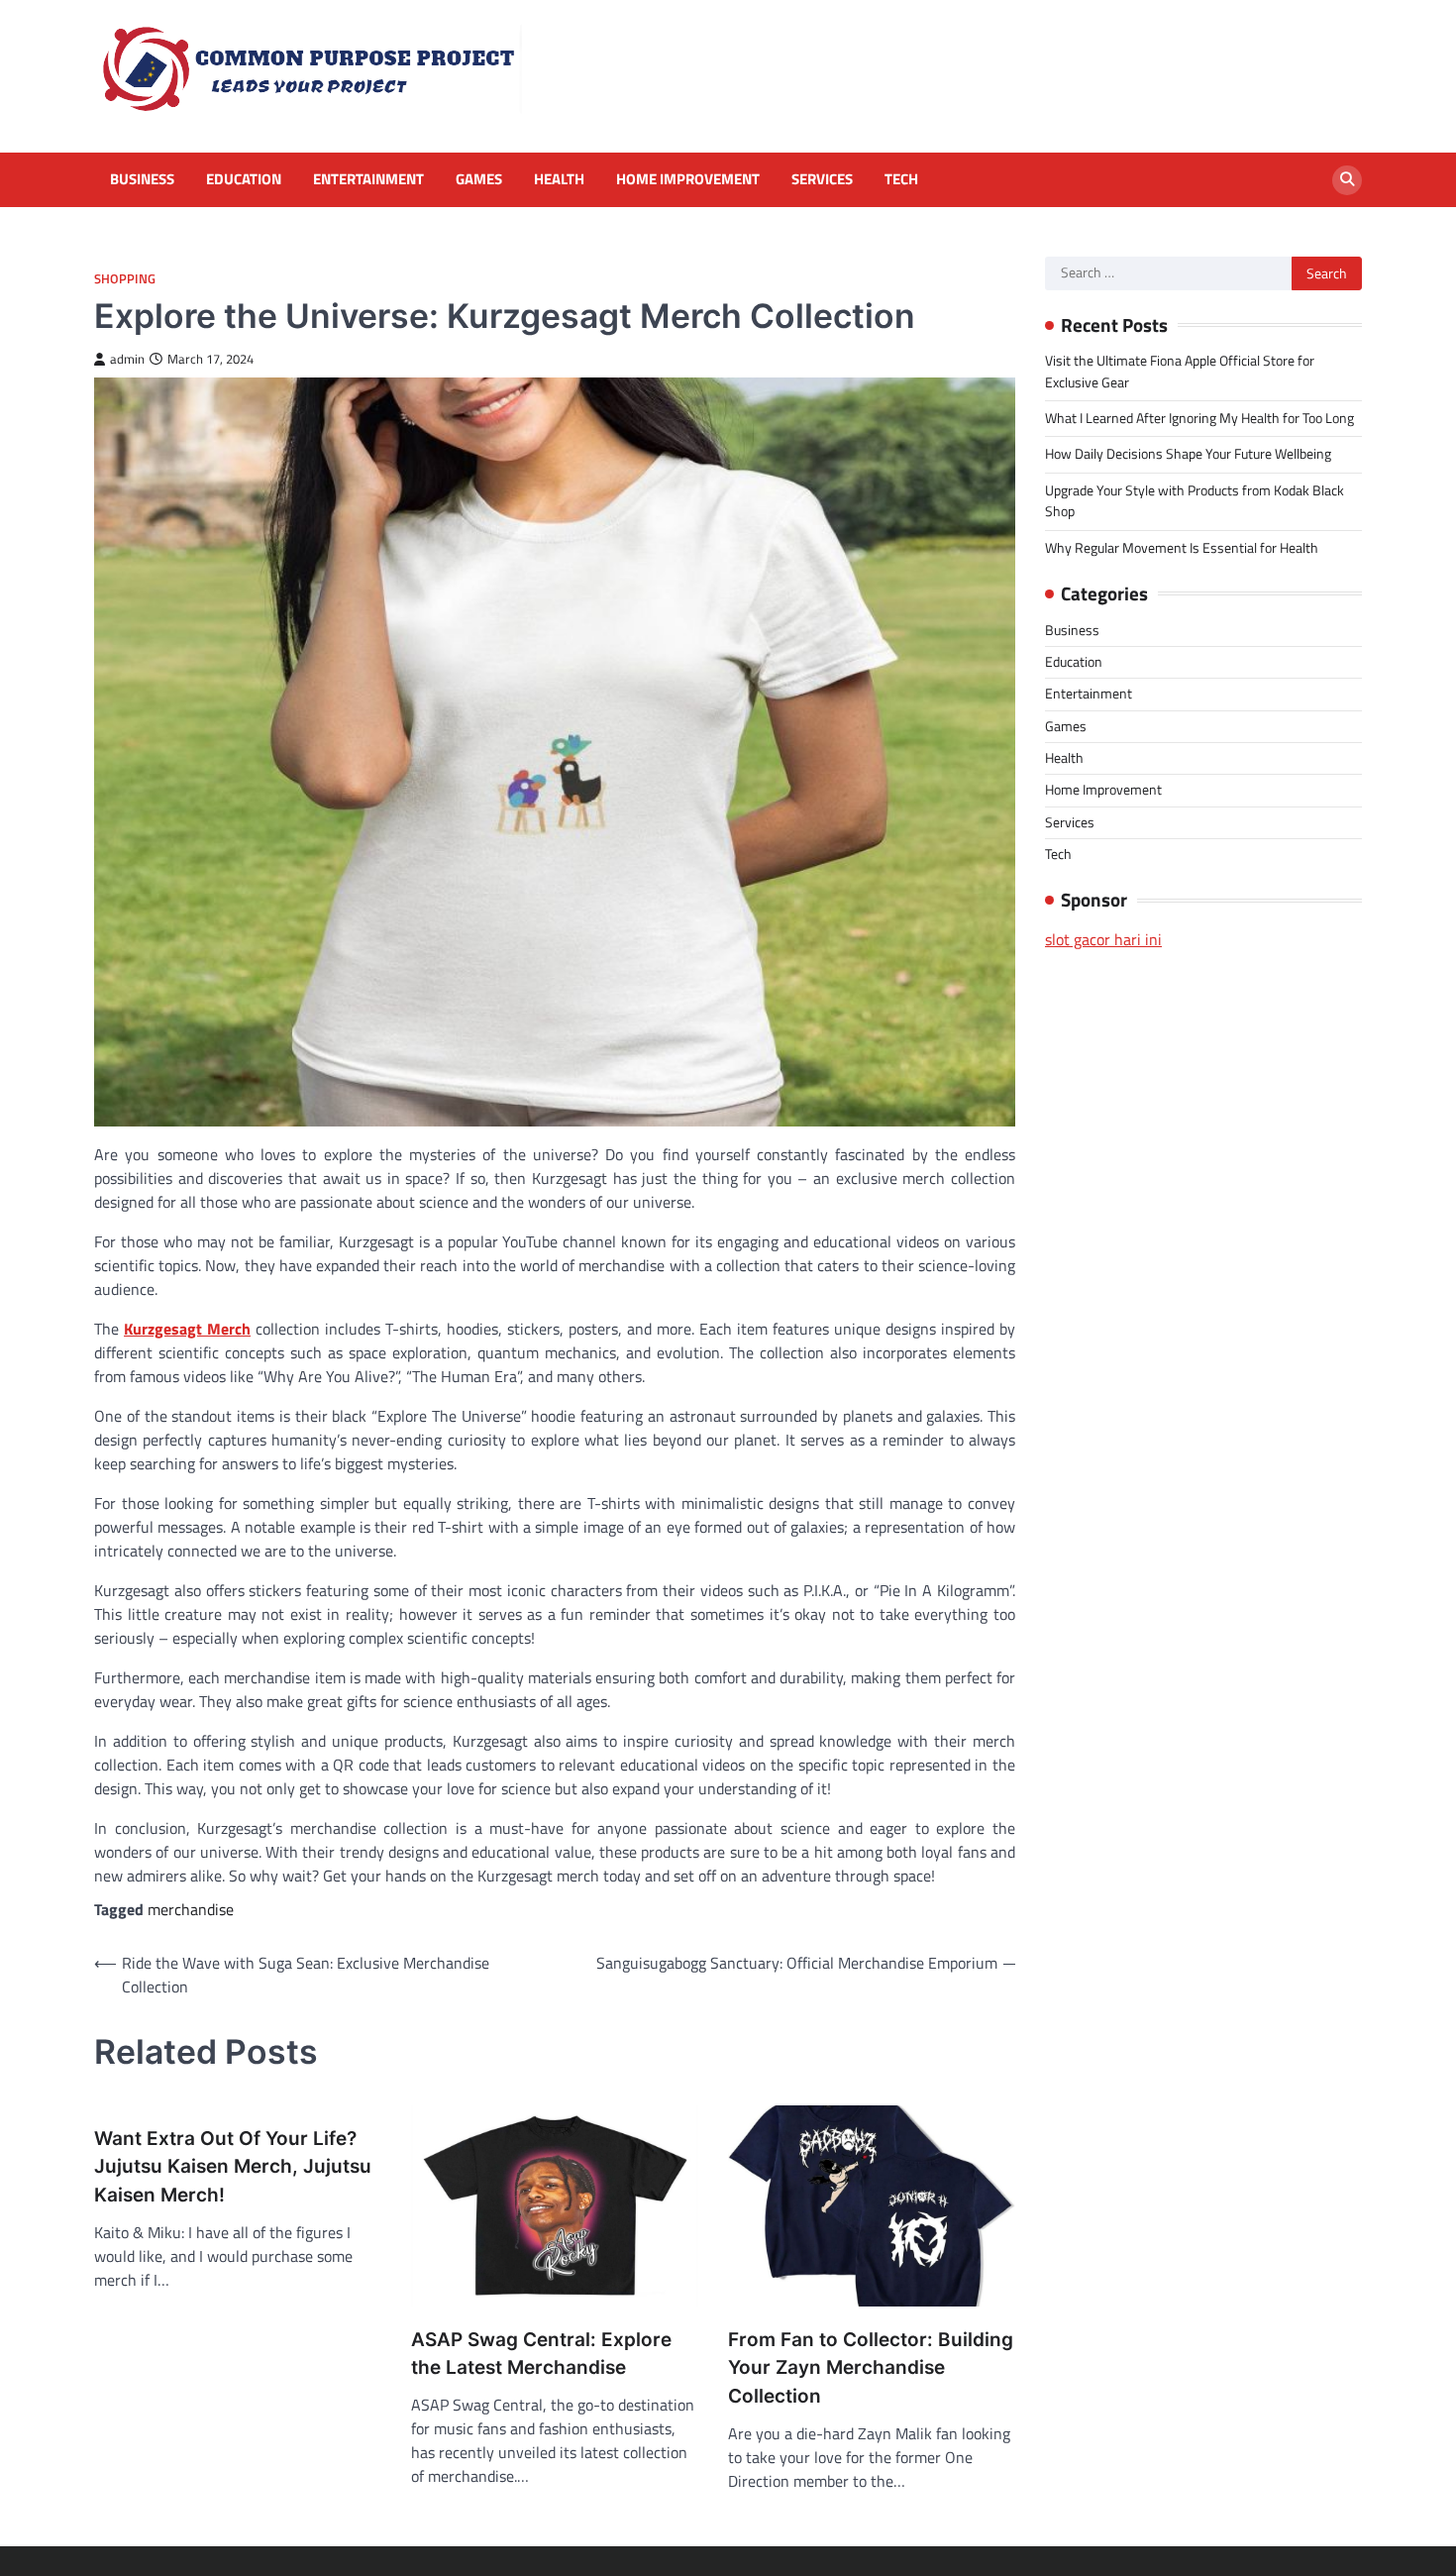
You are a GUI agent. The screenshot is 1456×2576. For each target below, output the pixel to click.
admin (127, 359)
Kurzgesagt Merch (187, 1329)
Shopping (125, 279)
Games (479, 179)
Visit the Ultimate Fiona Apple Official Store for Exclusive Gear (1180, 371)
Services (822, 179)
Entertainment (368, 179)
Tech (901, 179)
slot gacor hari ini (1103, 939)
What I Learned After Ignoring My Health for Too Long (1199, 418)
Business (142, 179)
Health (559, 179)
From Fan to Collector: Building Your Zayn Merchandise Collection (871, 2368)
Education (244, 179)
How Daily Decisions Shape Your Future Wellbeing (1188, 454)
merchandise (191, 1909)
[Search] (1347, 180)
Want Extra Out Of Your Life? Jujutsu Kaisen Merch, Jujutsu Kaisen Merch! (233, 2167)
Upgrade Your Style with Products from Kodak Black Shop (1195, 501)
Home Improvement (688, 179)
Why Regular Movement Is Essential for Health (1182, 548)
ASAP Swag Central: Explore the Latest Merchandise (541, 2354)
